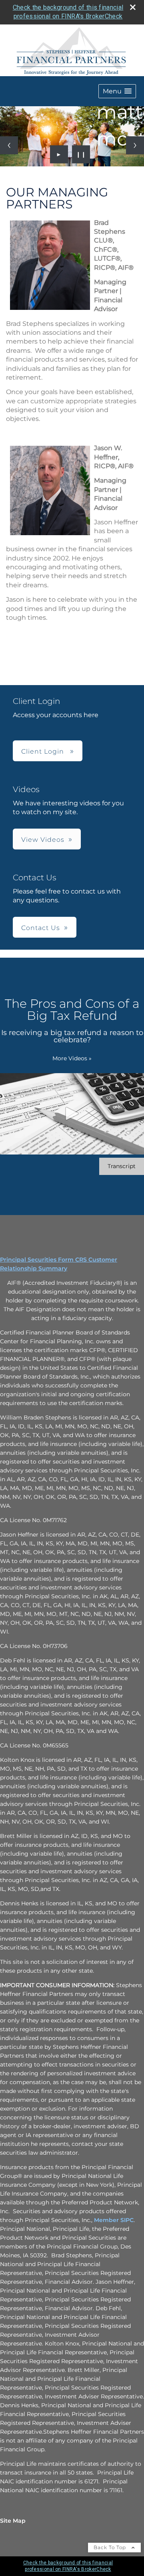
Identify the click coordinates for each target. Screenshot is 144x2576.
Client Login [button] (44, 751)
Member (107, 2220)
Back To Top (111, 2547)
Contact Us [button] (41, 928)
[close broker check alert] (133, 7)
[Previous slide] (9, 145)
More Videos (72, 1058)
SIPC (127, 2220)
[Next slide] (135, 145)
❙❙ (81, 154)
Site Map (13, 2521)
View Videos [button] (43, 840)
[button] (117, 91)
